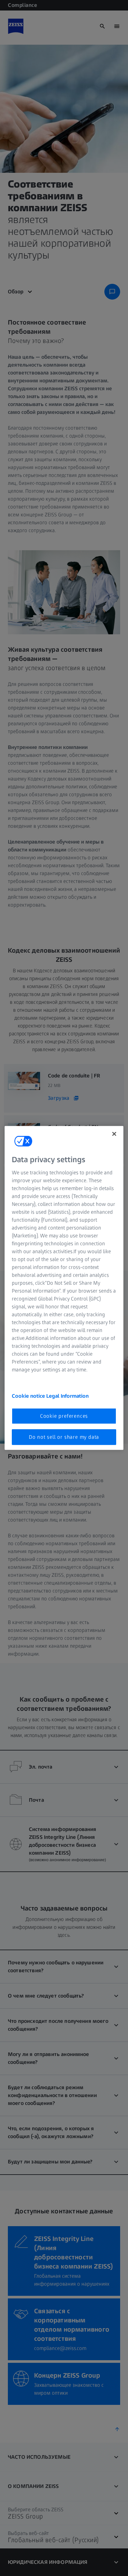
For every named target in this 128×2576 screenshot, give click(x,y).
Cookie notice (29, 1396)
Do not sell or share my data (64, 1437)
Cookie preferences (64, 1416)
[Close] (114, 1134)
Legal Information (67, 1396)
